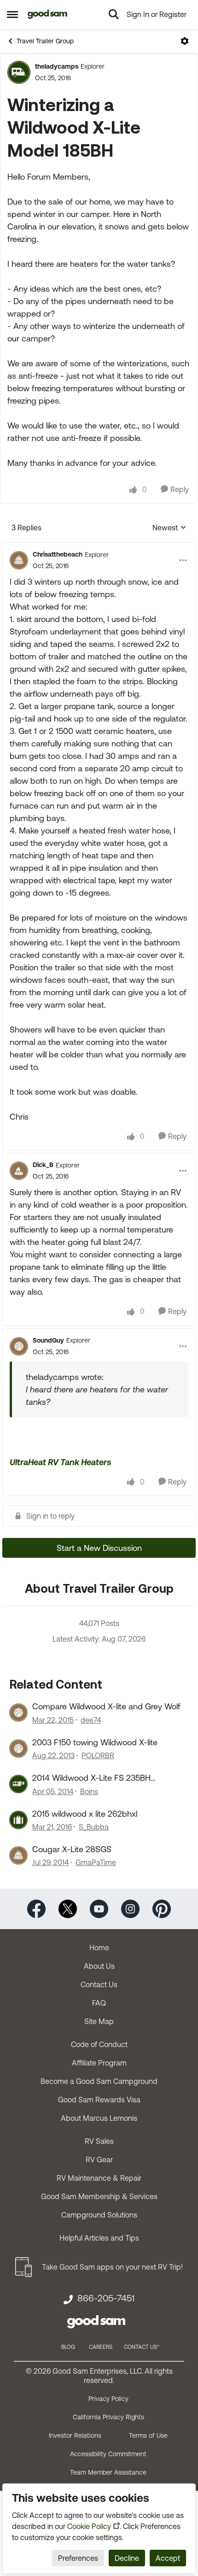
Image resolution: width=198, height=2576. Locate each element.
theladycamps (57, 66)
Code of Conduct (99, 2044)
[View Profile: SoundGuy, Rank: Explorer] (19, 1346)
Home (99, 1948)
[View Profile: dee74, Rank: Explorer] (18, 1713)
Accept (168, 2558)
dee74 (91, 1720)
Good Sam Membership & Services (99, 2196)
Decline (127, 2558)
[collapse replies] (99, 547)
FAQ (99, 2003)
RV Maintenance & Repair (99, 2178)
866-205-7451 (106, 2298)
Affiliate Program (99, 2063)
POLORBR (98, 1755)
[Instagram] (130, 1908)
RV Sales (99, 2141)
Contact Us (99, 1984)
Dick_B (43, 1165)
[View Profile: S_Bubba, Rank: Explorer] (18, 1820)
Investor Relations (75, 2435)
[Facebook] (36, 1908)
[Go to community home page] (48, 14)
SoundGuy (48, 1340)
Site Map (99, 2021)
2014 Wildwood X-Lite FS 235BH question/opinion (91, 1778)
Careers (101, 2347)
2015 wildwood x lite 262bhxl (85, 1814)
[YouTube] (99, 1908)
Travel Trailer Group (45, 41)
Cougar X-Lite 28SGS (72, 1849)
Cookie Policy (89, 2526)
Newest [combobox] (169, 528)
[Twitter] (68, 1908)
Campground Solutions (99, 2215)
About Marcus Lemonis (99, 2118)
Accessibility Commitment (108, 2454)
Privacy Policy (108, 2399)
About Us (99, 1966)
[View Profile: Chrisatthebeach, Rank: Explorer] (19, 560)
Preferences (78, 2558)
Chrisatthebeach (58, 554)
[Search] (114, 14)
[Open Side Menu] (12, 14)
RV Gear (99, 2159)
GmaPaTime (96, 1862)
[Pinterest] (162, 1908)
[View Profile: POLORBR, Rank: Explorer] (18, 1749)
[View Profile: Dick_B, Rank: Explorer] (19, 1171)
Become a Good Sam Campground (99, 2081)
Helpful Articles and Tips (99, 2238)
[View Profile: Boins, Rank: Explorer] (18, 1784)
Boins (89, 1791)
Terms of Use (148, 2435)
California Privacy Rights (108, 2417)
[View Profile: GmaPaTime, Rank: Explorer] (18, 1855)
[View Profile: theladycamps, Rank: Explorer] (19, 72)
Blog (68, 2347)
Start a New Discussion (99, 1548)
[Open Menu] (185, 41)
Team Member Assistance (108, 2472)
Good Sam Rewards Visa (99, 2100)
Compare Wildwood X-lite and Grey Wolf (106, 1706)
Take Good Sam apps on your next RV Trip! (112, 2267)
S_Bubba (94, 1827)
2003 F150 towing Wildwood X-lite (95, 1742)
